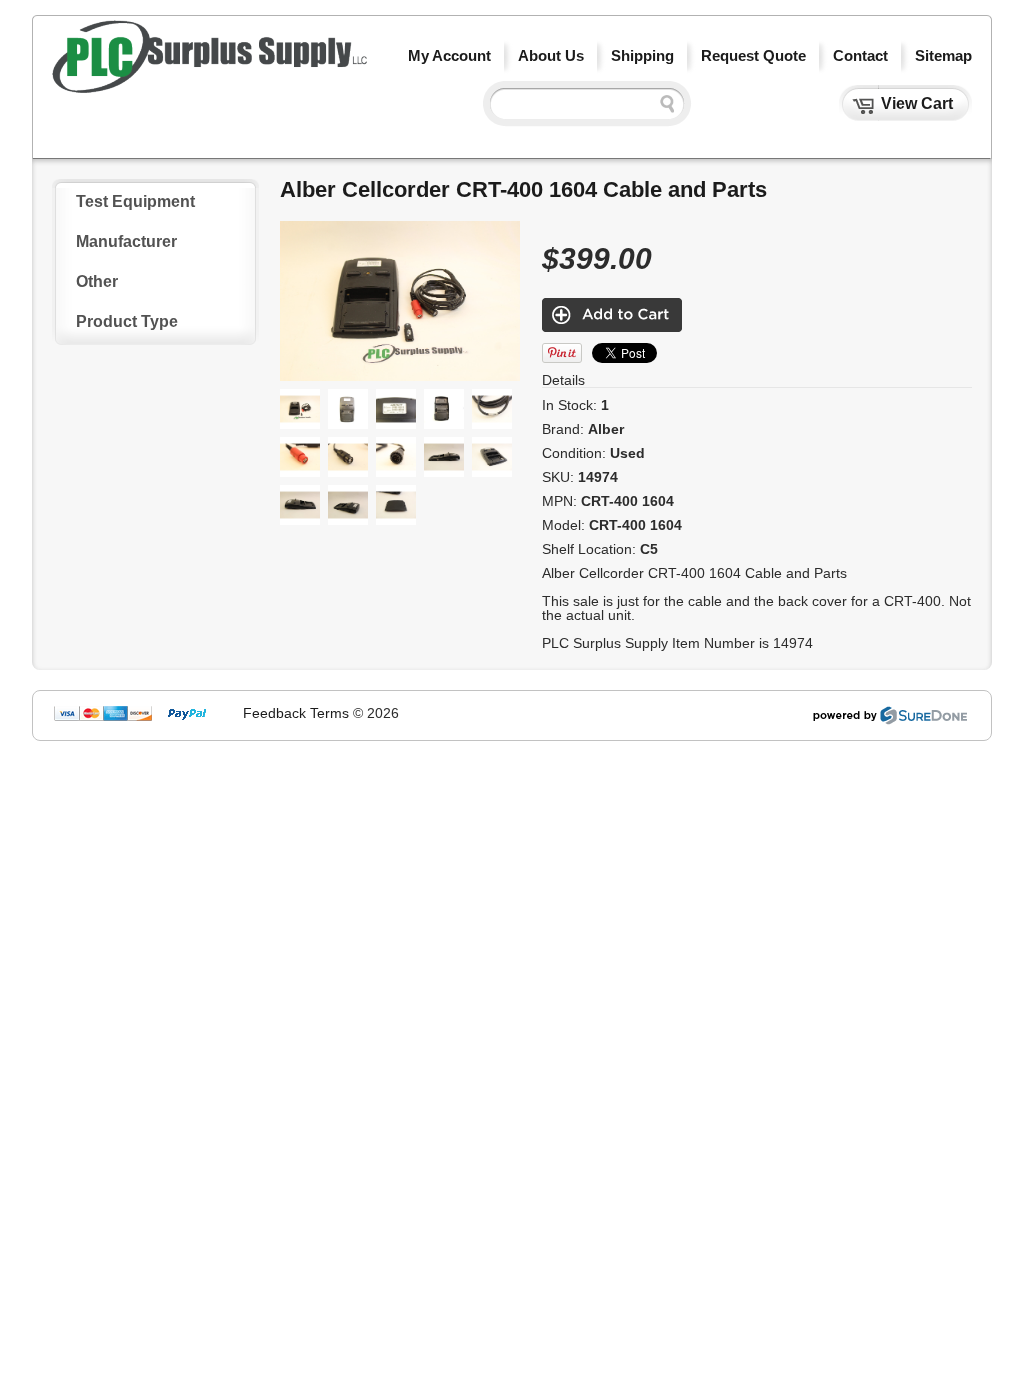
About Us (551, 55)
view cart (917, 103)
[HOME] (209, 88)
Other (97, 281)
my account (449, 55)
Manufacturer (126, 241)
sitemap (943, 55)
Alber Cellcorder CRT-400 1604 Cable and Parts (523, 189)
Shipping (642, 55)
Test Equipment (135, 201)
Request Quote (753, 55)
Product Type (127, 321)
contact (860, 55)
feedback (274, 713)
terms (329, 713)
